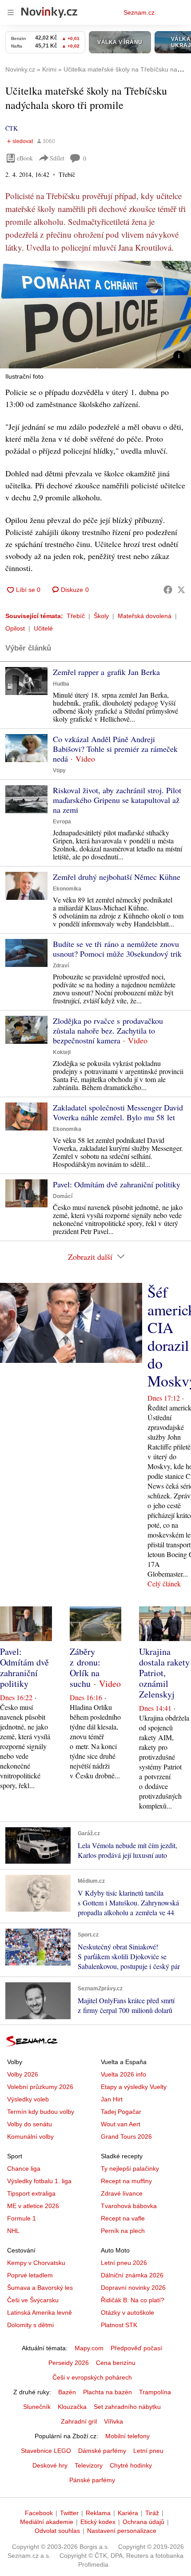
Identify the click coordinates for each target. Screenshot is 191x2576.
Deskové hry (50, 2465)
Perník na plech (123, 2231)
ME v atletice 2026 (33, 2206)
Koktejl (62, 1052)
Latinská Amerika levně (40, 2312)
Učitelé (43, 628)
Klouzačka (72, 2407)
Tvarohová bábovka (129, 2206)
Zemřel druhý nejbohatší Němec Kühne (117, 877)
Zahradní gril (79, 2421)
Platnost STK (119, 2325)
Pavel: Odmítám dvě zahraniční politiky (117, 1184)
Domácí (63, 1196)
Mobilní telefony (127, 2436)
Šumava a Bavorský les (40, 2288)
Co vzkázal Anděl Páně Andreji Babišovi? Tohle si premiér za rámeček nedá (115, 749)
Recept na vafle (123, 2218)
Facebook (39, 2513)
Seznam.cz (139, 12)
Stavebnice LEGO (46, 2451)
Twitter (69, 2513)
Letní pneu (148, 2451)
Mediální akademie (47, 2522)
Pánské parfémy (92, 2480)
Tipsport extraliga (31, 2193)
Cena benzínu (116, 2363)
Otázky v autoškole (127, 2312)
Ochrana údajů (143, 2522)
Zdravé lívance (122, 2193)
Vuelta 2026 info (123, 2074)
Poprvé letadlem (30, 2275)
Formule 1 (22, 2218)
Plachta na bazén (107, 2392)
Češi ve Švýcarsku (33, 2300)
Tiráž (152, 2513)
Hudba (61, 684)
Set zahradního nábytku (127, 2407)
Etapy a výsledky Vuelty (134, 2087)
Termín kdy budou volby (41, 2112)
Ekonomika (67, 889)
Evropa (62, 822)
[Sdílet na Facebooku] (168, 590)
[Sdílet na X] (181, 590)
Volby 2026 (23, 2074)
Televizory (89, 2465)
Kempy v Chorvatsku (36, 2263)
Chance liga (24, 2169)
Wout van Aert (121, 2124)
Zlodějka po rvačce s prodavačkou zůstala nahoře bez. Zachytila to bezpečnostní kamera (108, 1030)
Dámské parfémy (102, 2451)
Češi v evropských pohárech (92, 2377)
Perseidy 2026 (69, 2363)
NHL (13, 2231)
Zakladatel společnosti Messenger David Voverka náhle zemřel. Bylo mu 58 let (118, 1112)
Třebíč (76, 616)
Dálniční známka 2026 (132, 2275)
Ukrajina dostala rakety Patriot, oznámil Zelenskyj (164, 1673)
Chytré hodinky (131, 2465)
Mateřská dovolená (145, 616)
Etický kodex (98, 2522)
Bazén (67, 2392)
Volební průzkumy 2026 (40, 2087)
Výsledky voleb (28, 2099)
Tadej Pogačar (121, 2112)
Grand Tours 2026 (126, 2137)
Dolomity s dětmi (30, 2325)
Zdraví (61, 966)
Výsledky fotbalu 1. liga (39, 2181)
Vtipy (59, 771)
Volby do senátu (30, 2124)
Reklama (98, 2513)
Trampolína (155, 2392)
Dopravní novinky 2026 (133, 2288)
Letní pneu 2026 (124, 2263)
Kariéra (128, 2513)
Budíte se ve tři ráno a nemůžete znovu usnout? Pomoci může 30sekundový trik (117, 949)
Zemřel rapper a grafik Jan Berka (106, 672)
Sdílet (57, 158)
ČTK (12, 128)
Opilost (15, 628)
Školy (101, 616)
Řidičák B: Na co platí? (133, 2300)
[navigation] (11, 12)
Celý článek (164, 1584)
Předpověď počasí (136, 2348)
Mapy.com (89, 2348)
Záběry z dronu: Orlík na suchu (85, 1667)
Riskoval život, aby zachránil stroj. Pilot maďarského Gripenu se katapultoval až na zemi (117, 800)
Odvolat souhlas (57, 2531)
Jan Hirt (112, 2099)
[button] (95, 315)
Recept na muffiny (126, 2181)
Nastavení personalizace (122, 2531)
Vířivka (113, 2421)
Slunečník (37, 2407)
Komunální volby (30, 2137)
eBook (25, 158)
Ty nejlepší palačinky (130, 2169)
